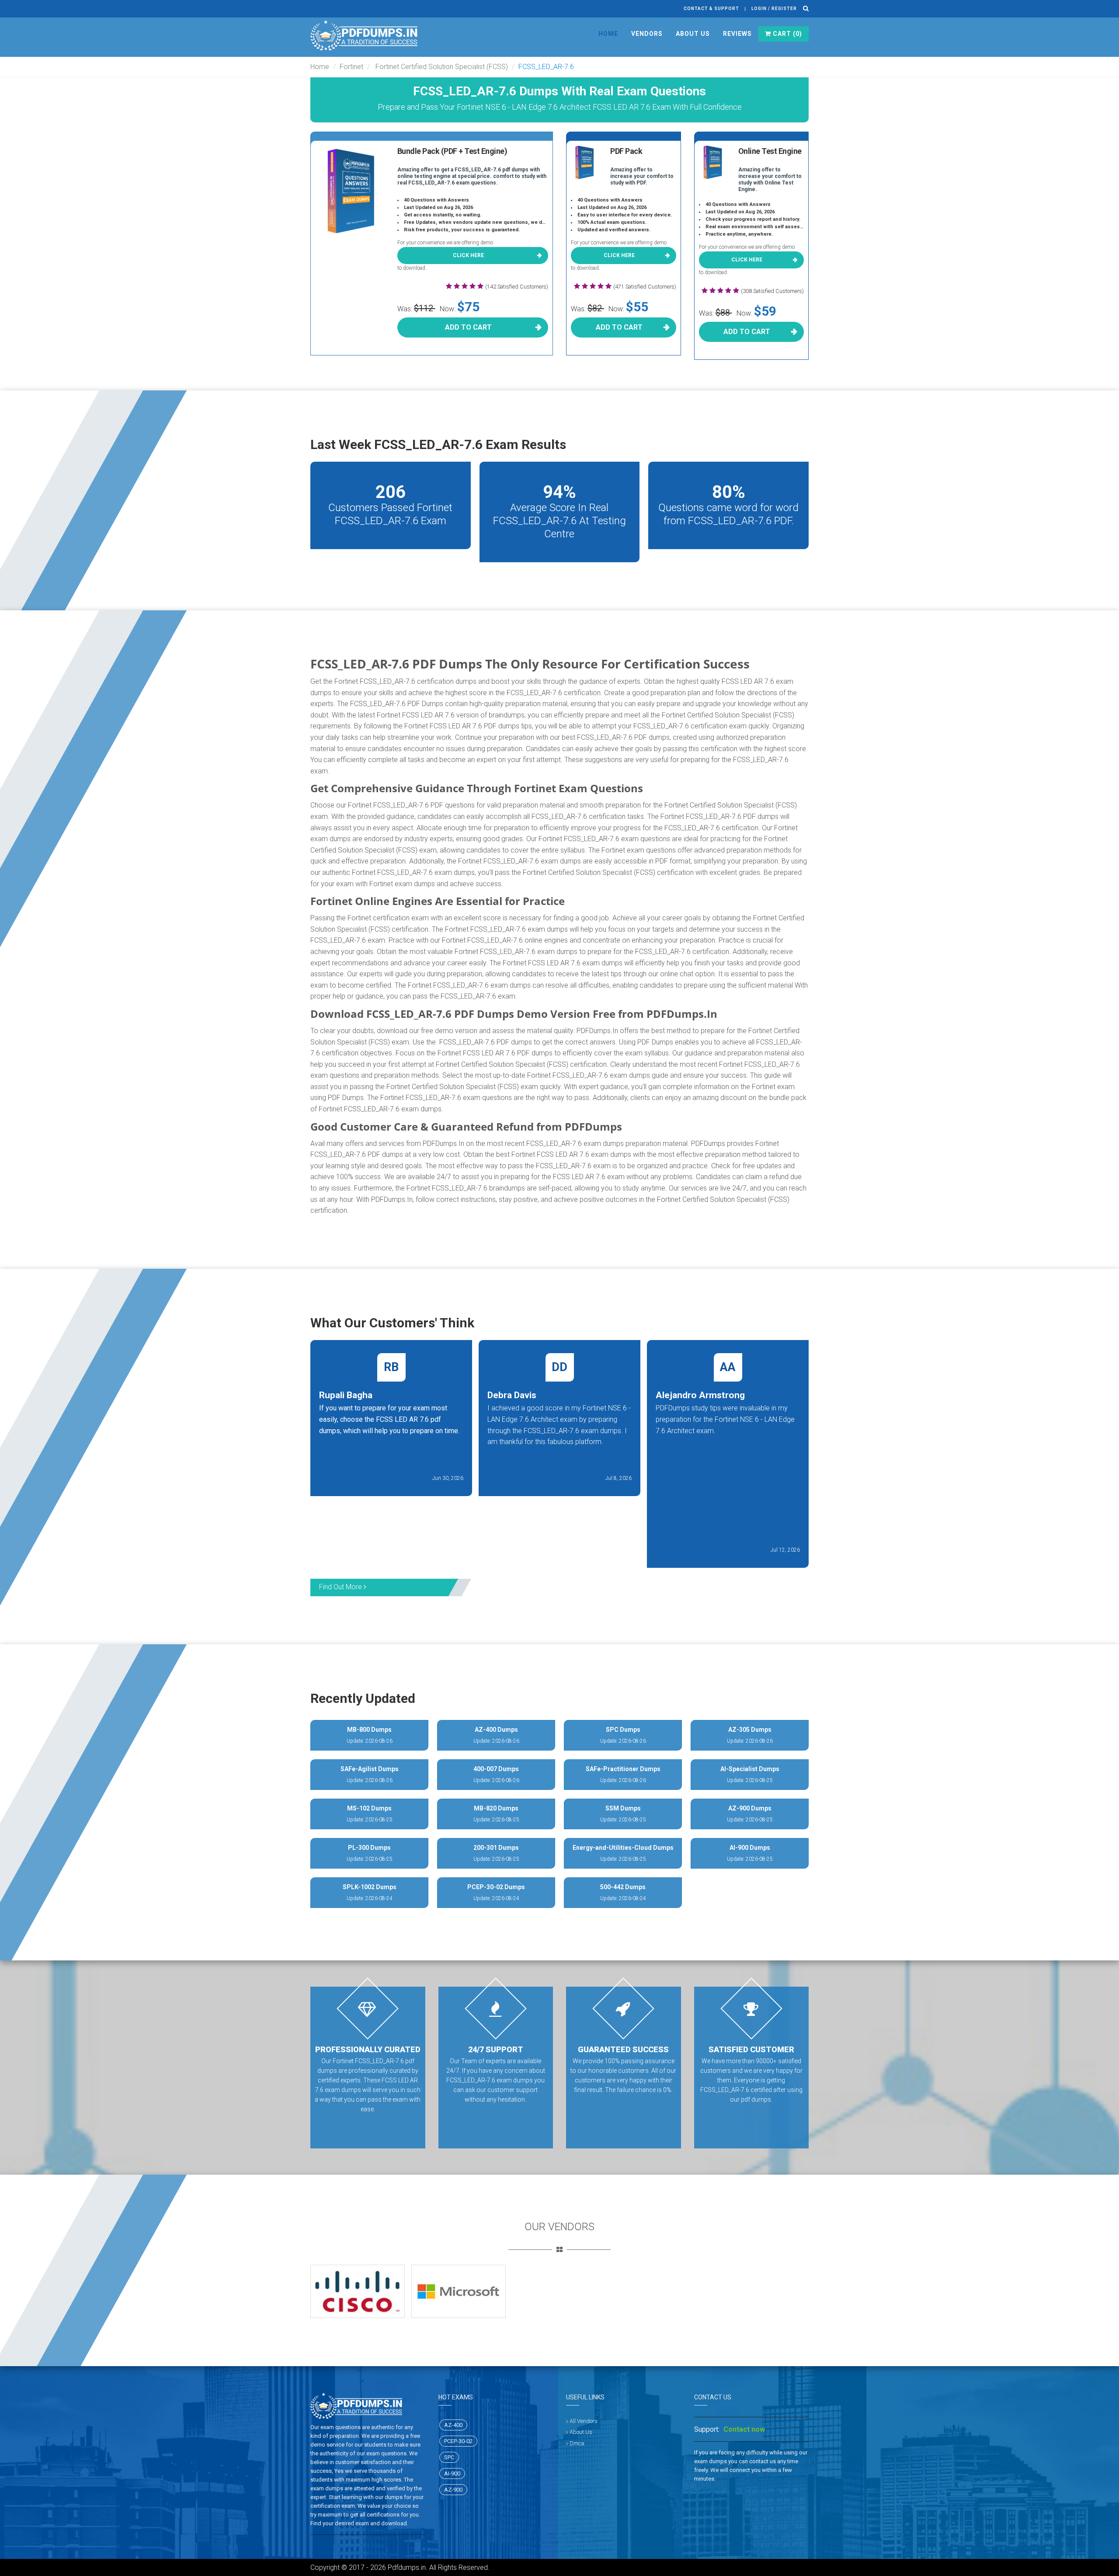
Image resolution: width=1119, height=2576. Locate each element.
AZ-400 (453, 2425)
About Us (693, 34)
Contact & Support (711, 9)
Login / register (774, 9)
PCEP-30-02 (458, 2441)
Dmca (577, 2443)
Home (608, 34)
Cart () (787, 34)
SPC (449, 2457)
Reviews (737, 34)
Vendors (647, 34)
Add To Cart (468, 327)
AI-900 (452, 2473)
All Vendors (584, 2421)
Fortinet (351, 67)
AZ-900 (453, 2490)
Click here (468, 255)
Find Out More (341, 1587)
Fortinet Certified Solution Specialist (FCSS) (441, 67)
